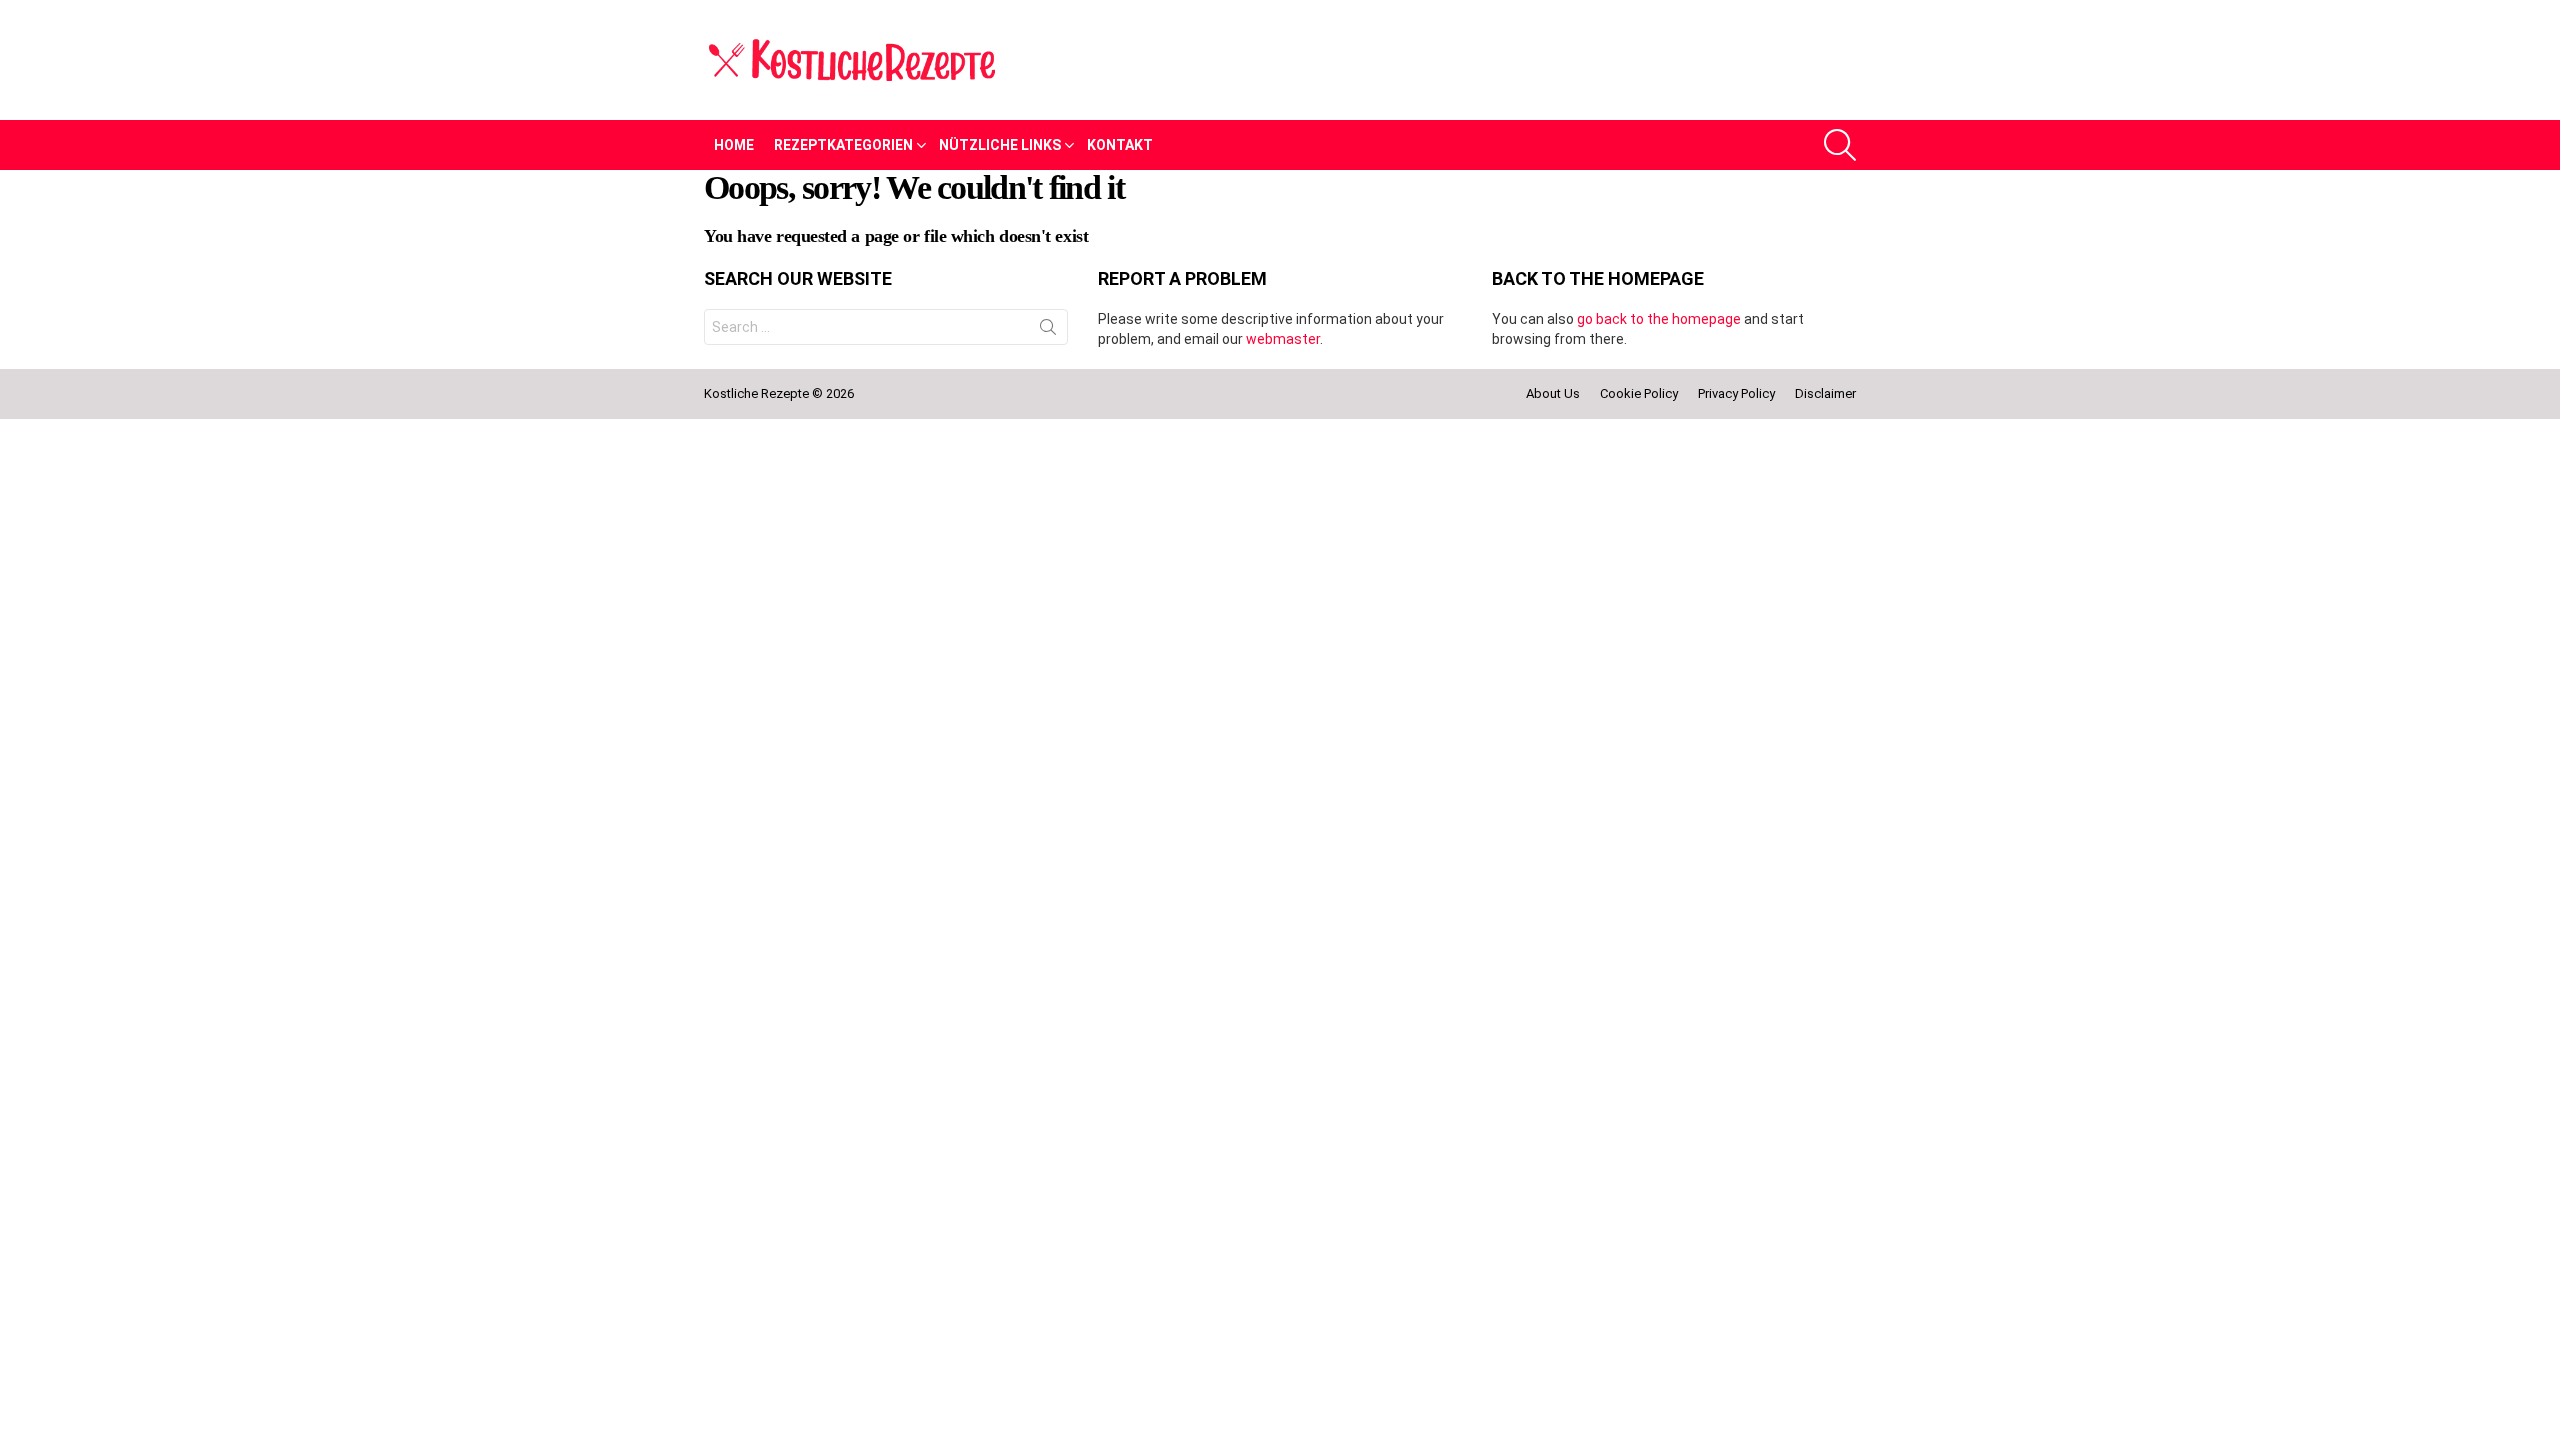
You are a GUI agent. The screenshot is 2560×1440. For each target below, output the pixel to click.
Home (734, 145)
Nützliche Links (1000, 145)
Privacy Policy (1736, 393)
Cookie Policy (1639, 393)
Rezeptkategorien (843, 145)
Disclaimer (1825, 393)
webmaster (1283, 339)
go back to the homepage (1659, 319)
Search (1048, 331)
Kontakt (1120, 145)
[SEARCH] (1840, 145)
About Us (1553, 393)
